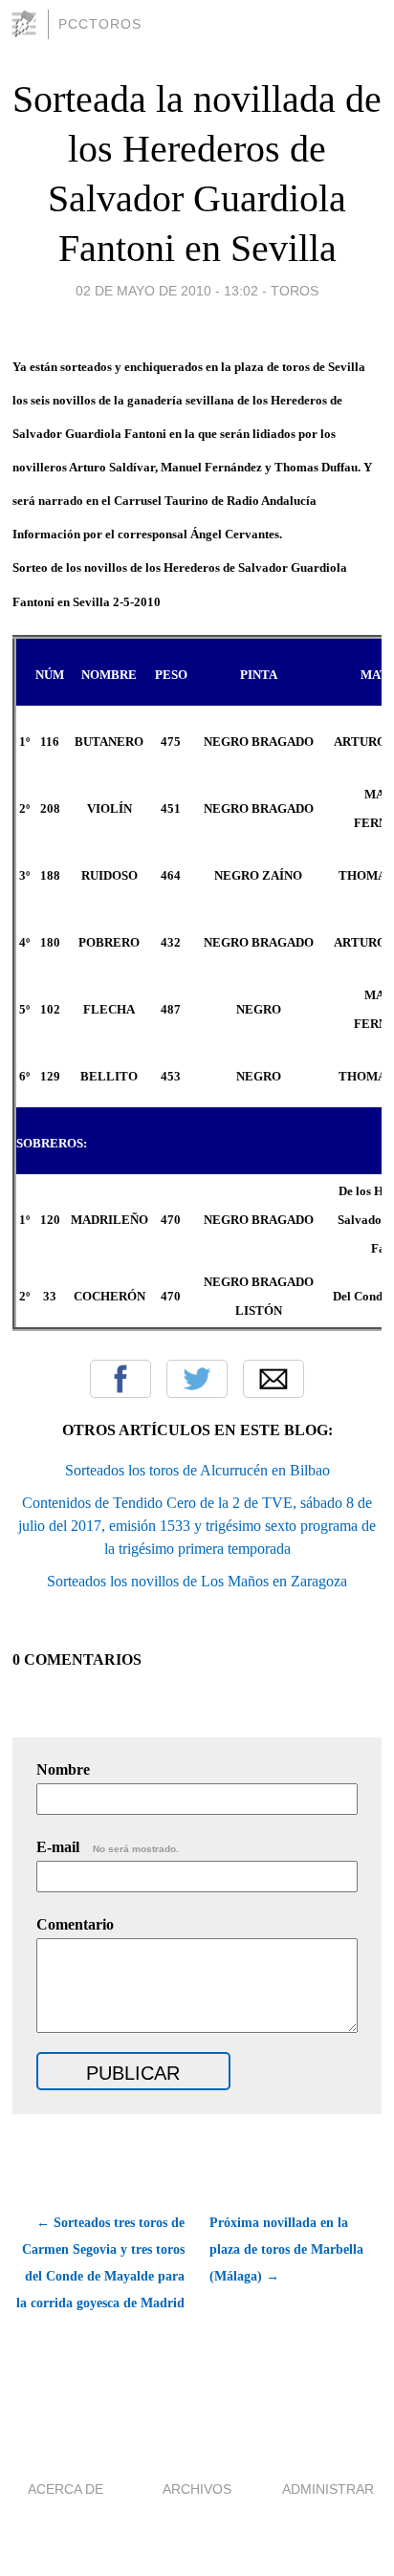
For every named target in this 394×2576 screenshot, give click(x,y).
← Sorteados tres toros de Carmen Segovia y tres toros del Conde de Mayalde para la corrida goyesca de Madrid (100, 2263)
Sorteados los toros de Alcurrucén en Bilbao (197, 1470)
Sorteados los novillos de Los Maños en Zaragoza (197, 1581)
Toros (295, 291)
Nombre (63, 1769)
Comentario (75, 1924)
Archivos (197, 2489)
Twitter (197, 1379)
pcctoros (100, 24)
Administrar (328, 2489)
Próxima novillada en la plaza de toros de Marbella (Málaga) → (286, 2249)
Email (274, 1379)
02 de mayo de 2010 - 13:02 (167, 291)
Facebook (120, 1379)
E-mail (108, 1847)
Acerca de (66, 2489)
